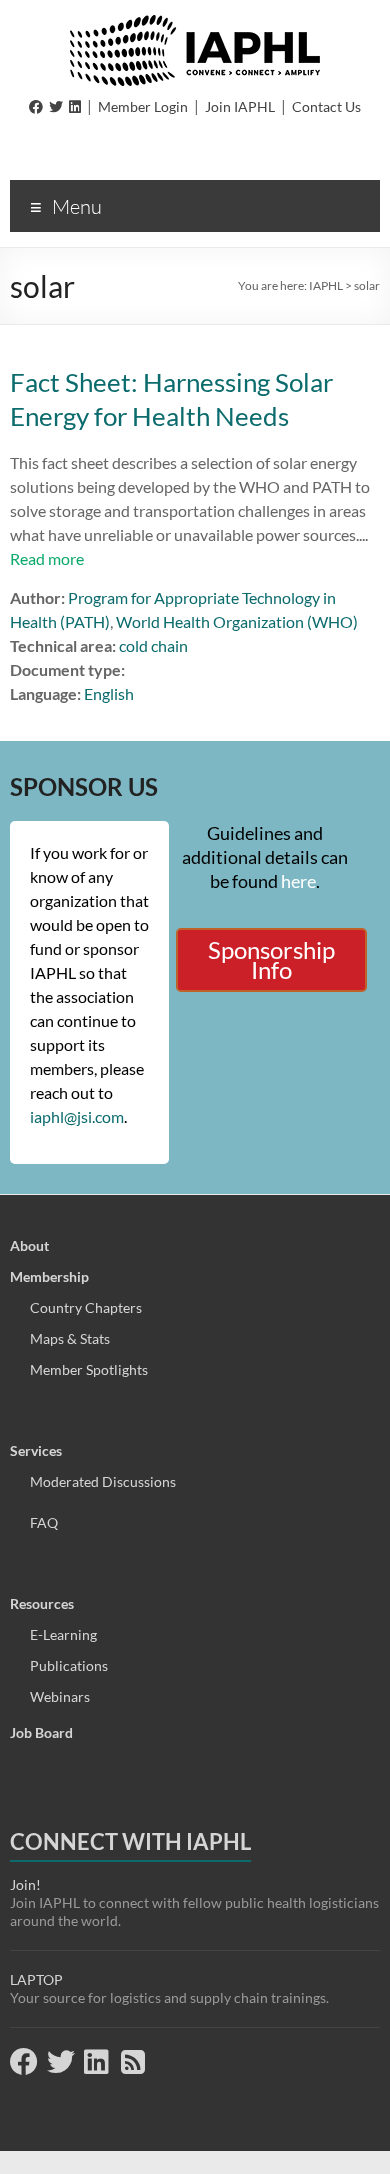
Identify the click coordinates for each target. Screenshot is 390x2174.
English (109, 693)
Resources (42, 1603)
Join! (25, 1884)
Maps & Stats (70, 1338)
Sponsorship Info (271, 959)
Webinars (60, 1696)
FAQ (44, 1522)
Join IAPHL (240, 106)
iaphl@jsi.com (77, 1116)
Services (36, 1450)
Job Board (41, 1732)
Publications (69, 1665)
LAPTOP (36, 1979)
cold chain (153, 645)
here (298, 881)
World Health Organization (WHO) (237, 621)
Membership (49, 1276)
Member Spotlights (89, 1369)
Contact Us (326, 106)
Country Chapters (86, 1307)
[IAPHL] (195, 24)
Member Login (143, 106)
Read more (47, 558)
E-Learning (63, 1634)
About (29, 1245)
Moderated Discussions (103, 1481)
